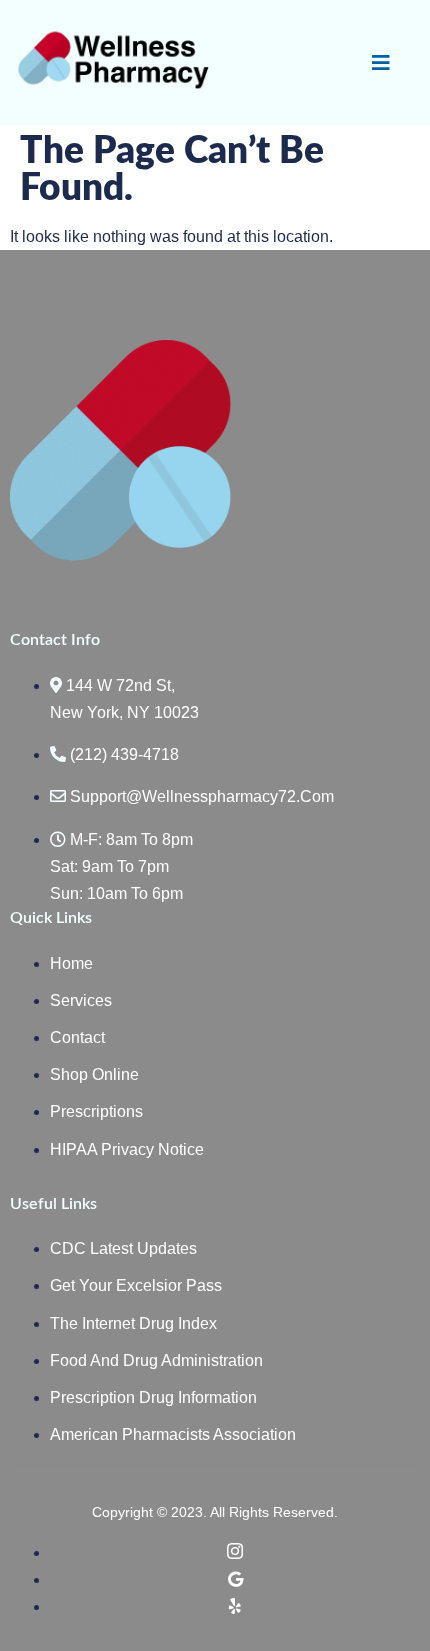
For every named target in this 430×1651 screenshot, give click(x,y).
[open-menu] (381, 63)
